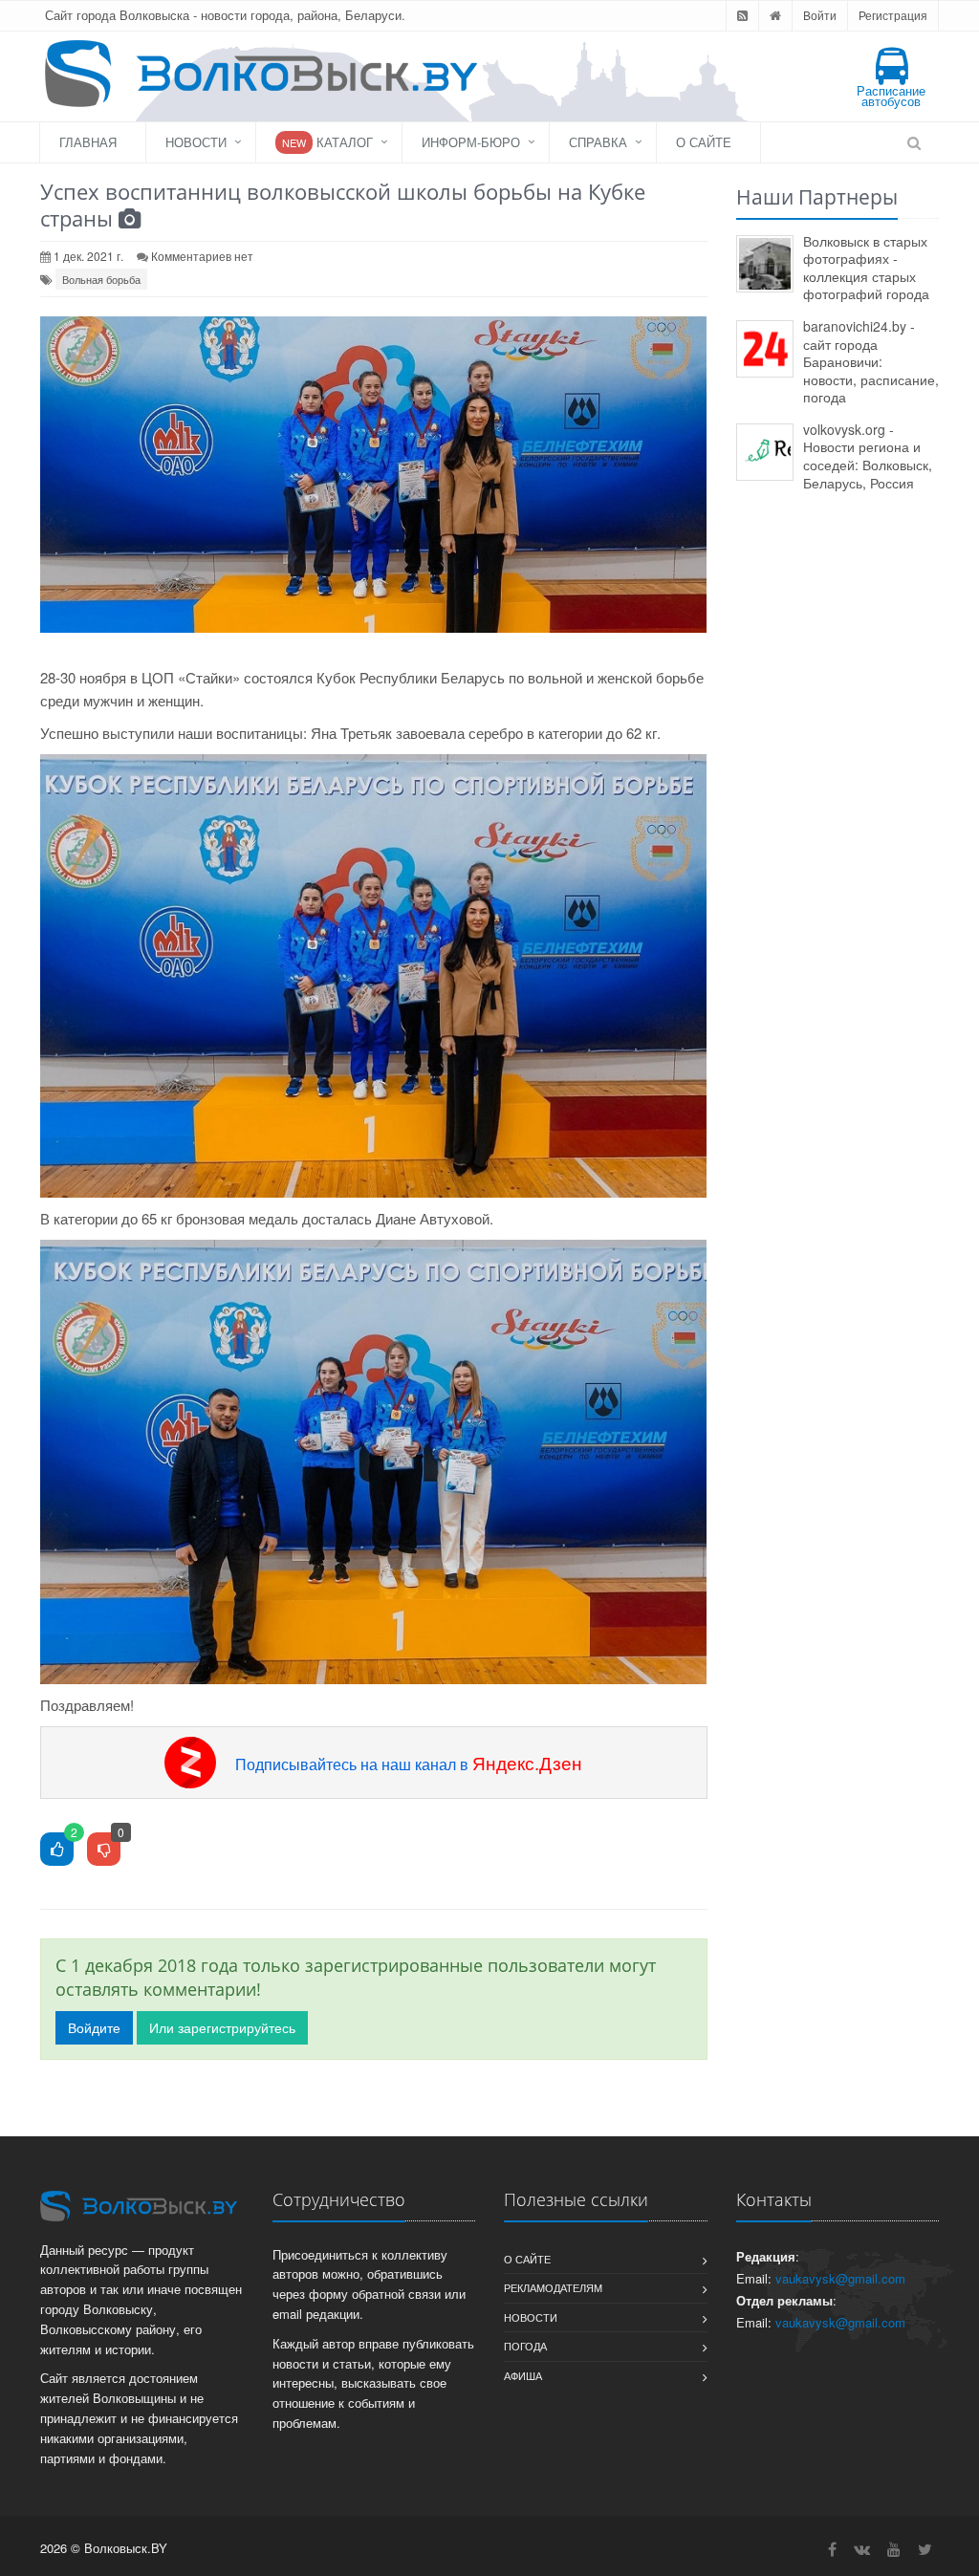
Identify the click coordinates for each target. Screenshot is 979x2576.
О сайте (704, 142)
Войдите (94, 2027)
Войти (820, 15)
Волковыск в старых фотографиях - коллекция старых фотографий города (866, 268)
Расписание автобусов (891, 96)
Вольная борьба (101, 279)
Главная (88, 142)
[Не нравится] (104, 1850)
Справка (598, 142)
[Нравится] (57, 1850)
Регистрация (893, 15)
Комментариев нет (202, 256)
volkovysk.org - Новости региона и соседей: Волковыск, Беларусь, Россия (868, 456)
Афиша (523, 2375)
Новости (196, 142)
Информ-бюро (471, 142)
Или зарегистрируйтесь (222, 2027)
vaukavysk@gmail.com (840, 2278)
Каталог (327, 142)
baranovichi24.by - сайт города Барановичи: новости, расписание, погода (871, 361)
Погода (525, 2346)
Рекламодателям (553, 2287)
